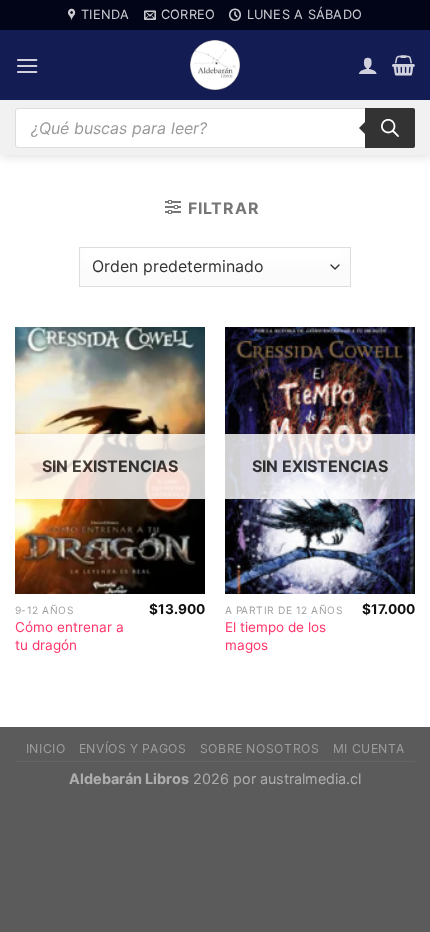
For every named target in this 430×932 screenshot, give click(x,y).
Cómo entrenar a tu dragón (69, 636)
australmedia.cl (310, 778)
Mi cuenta (369, 748)
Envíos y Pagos (133, 748)
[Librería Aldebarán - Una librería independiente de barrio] (215, 65)
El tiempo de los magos (275, 636)
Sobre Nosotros (260, 748)
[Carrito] (403, 65)
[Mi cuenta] (368, 65)
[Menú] (27, 65)
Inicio (46, 748)
